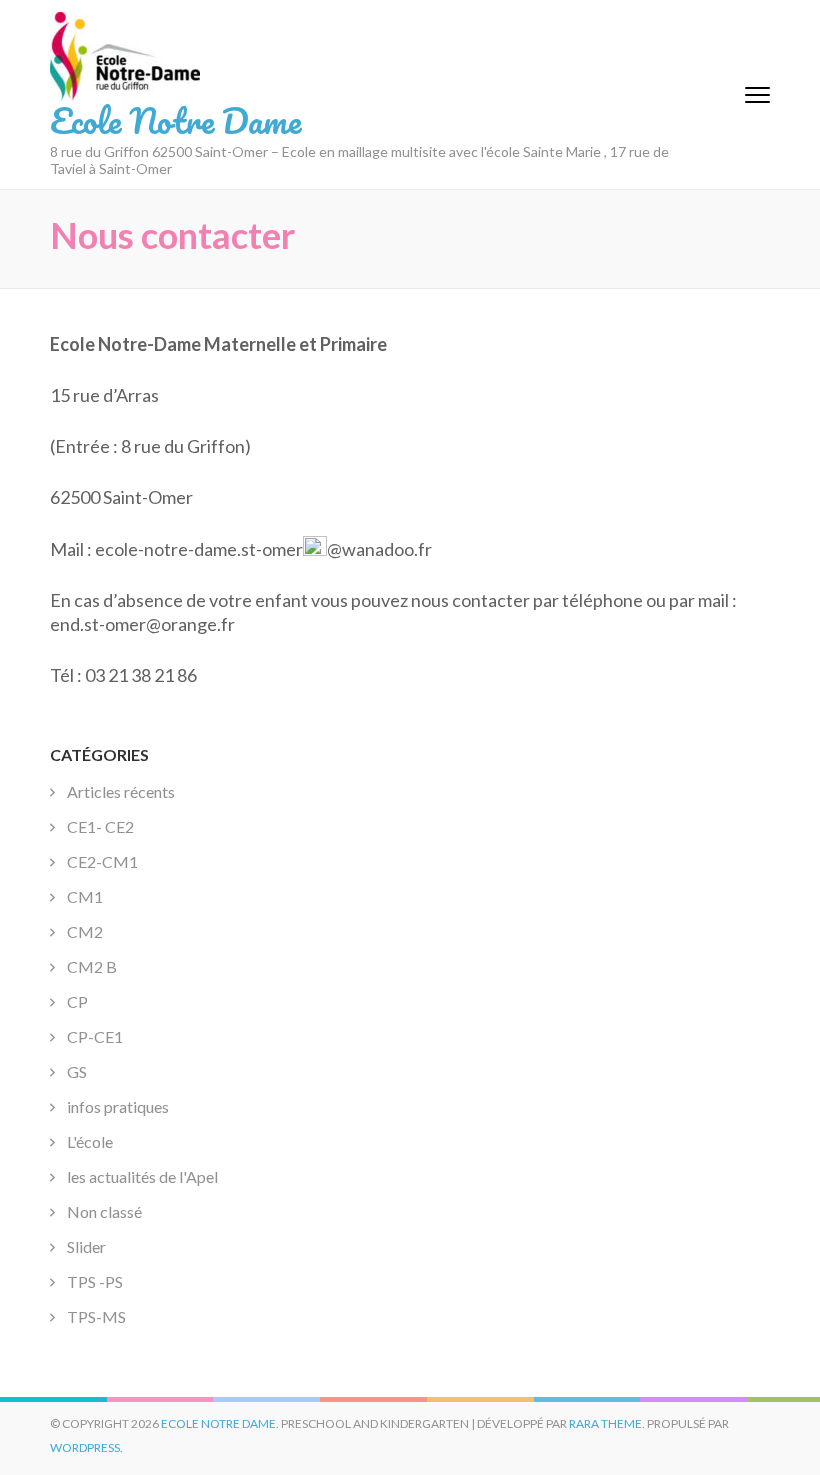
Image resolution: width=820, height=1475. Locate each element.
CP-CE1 (95, 1036)
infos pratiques (118, 1106)
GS (77, 1071)
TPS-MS (96, 1316)
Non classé (104, 1211)
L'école (90, 1141)
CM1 (85, 896)
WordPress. (86, 1447)
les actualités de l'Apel (142, 1176)
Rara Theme (605, 1423)
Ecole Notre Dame (175, 120)
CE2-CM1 (102, 861)
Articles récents (121, 791)
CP (77, 1001)
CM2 (85, 931)
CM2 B (92, 966)
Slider (86, 1246)
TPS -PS (95, 1281)
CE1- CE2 (100, 826)
